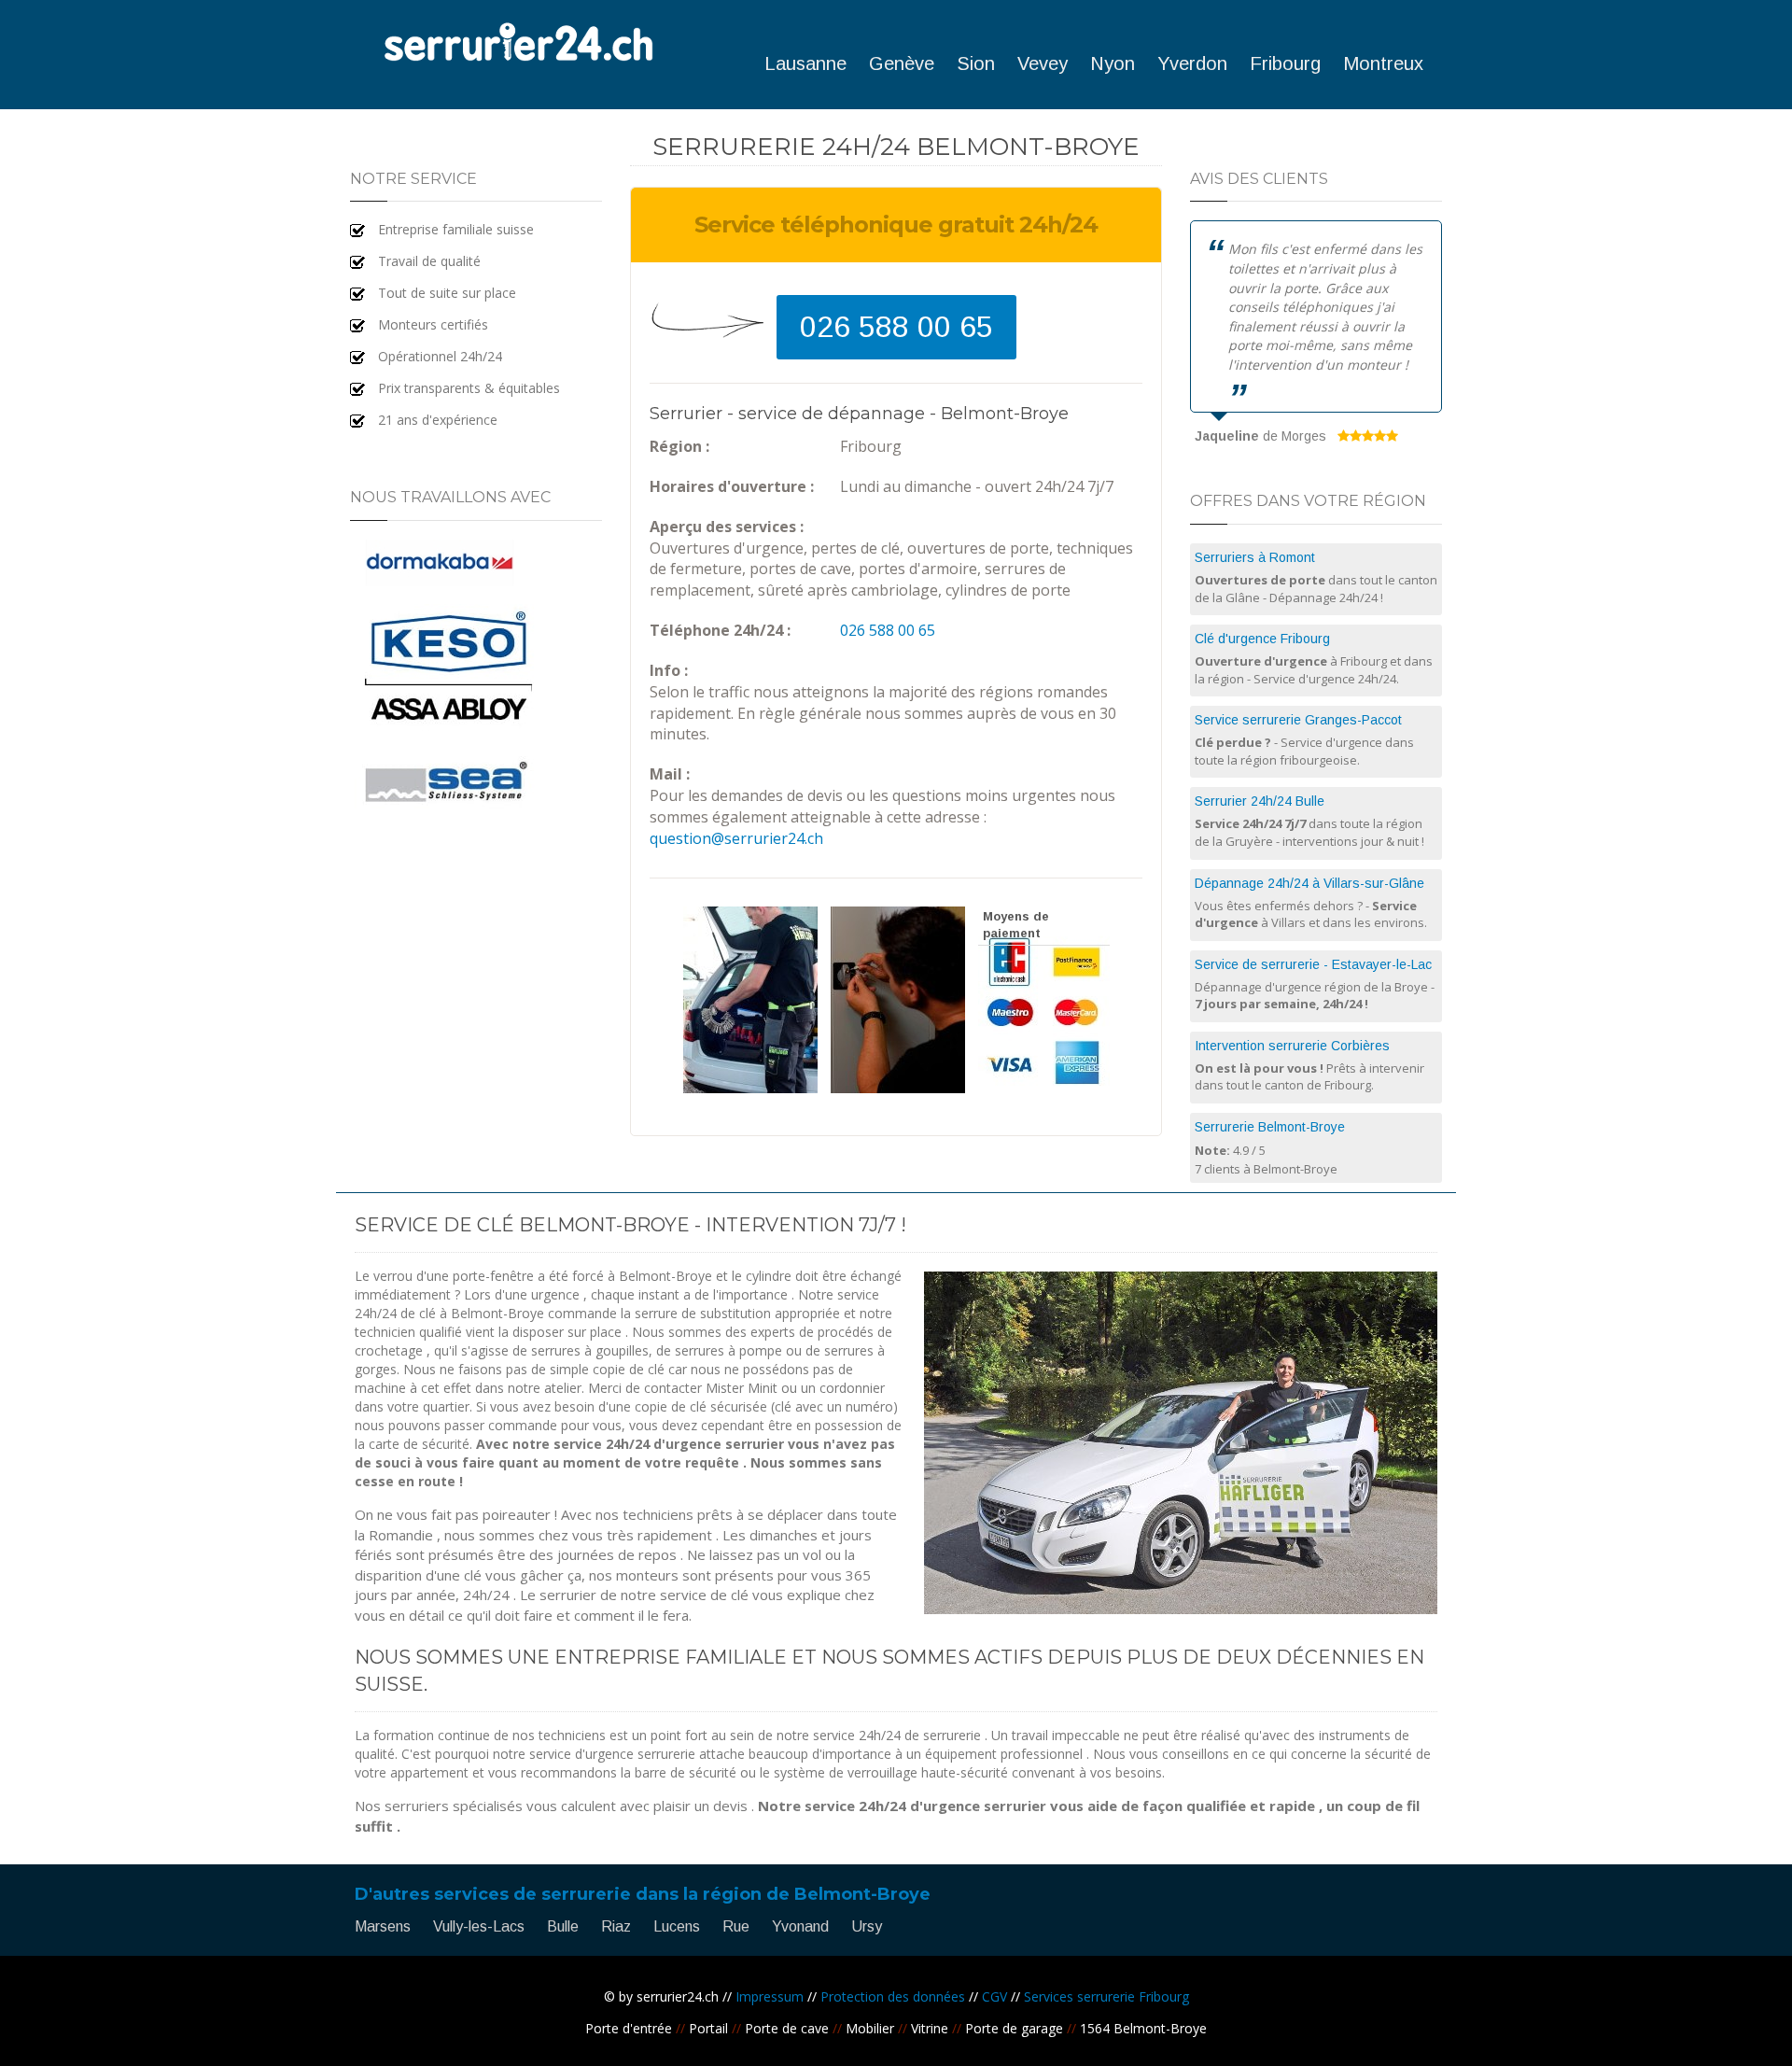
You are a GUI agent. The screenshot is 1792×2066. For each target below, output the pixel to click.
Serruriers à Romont (1255, 557)
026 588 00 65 (896, 327)
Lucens (677, 1926)
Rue (736, 1926)
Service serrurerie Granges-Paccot (1298, 720)
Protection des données (893, 1996)
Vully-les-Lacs (479, 1926)
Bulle (563, 1926)
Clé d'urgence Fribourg (1262, 639)
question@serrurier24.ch (736, 838)
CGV (994, 1996)
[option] (1316, 335)
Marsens (383, 1926)
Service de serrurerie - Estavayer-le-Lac (1313, 964)
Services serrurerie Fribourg (1106, 1996)
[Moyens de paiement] (1044, 1089)
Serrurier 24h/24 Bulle (1260, 801)
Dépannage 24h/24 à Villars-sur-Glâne (1309, 883)
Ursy (867, 1926)
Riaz (616, 1926)
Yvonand (800, 1926)
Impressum (770, 1996)
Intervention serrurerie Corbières (1292, 1046)
